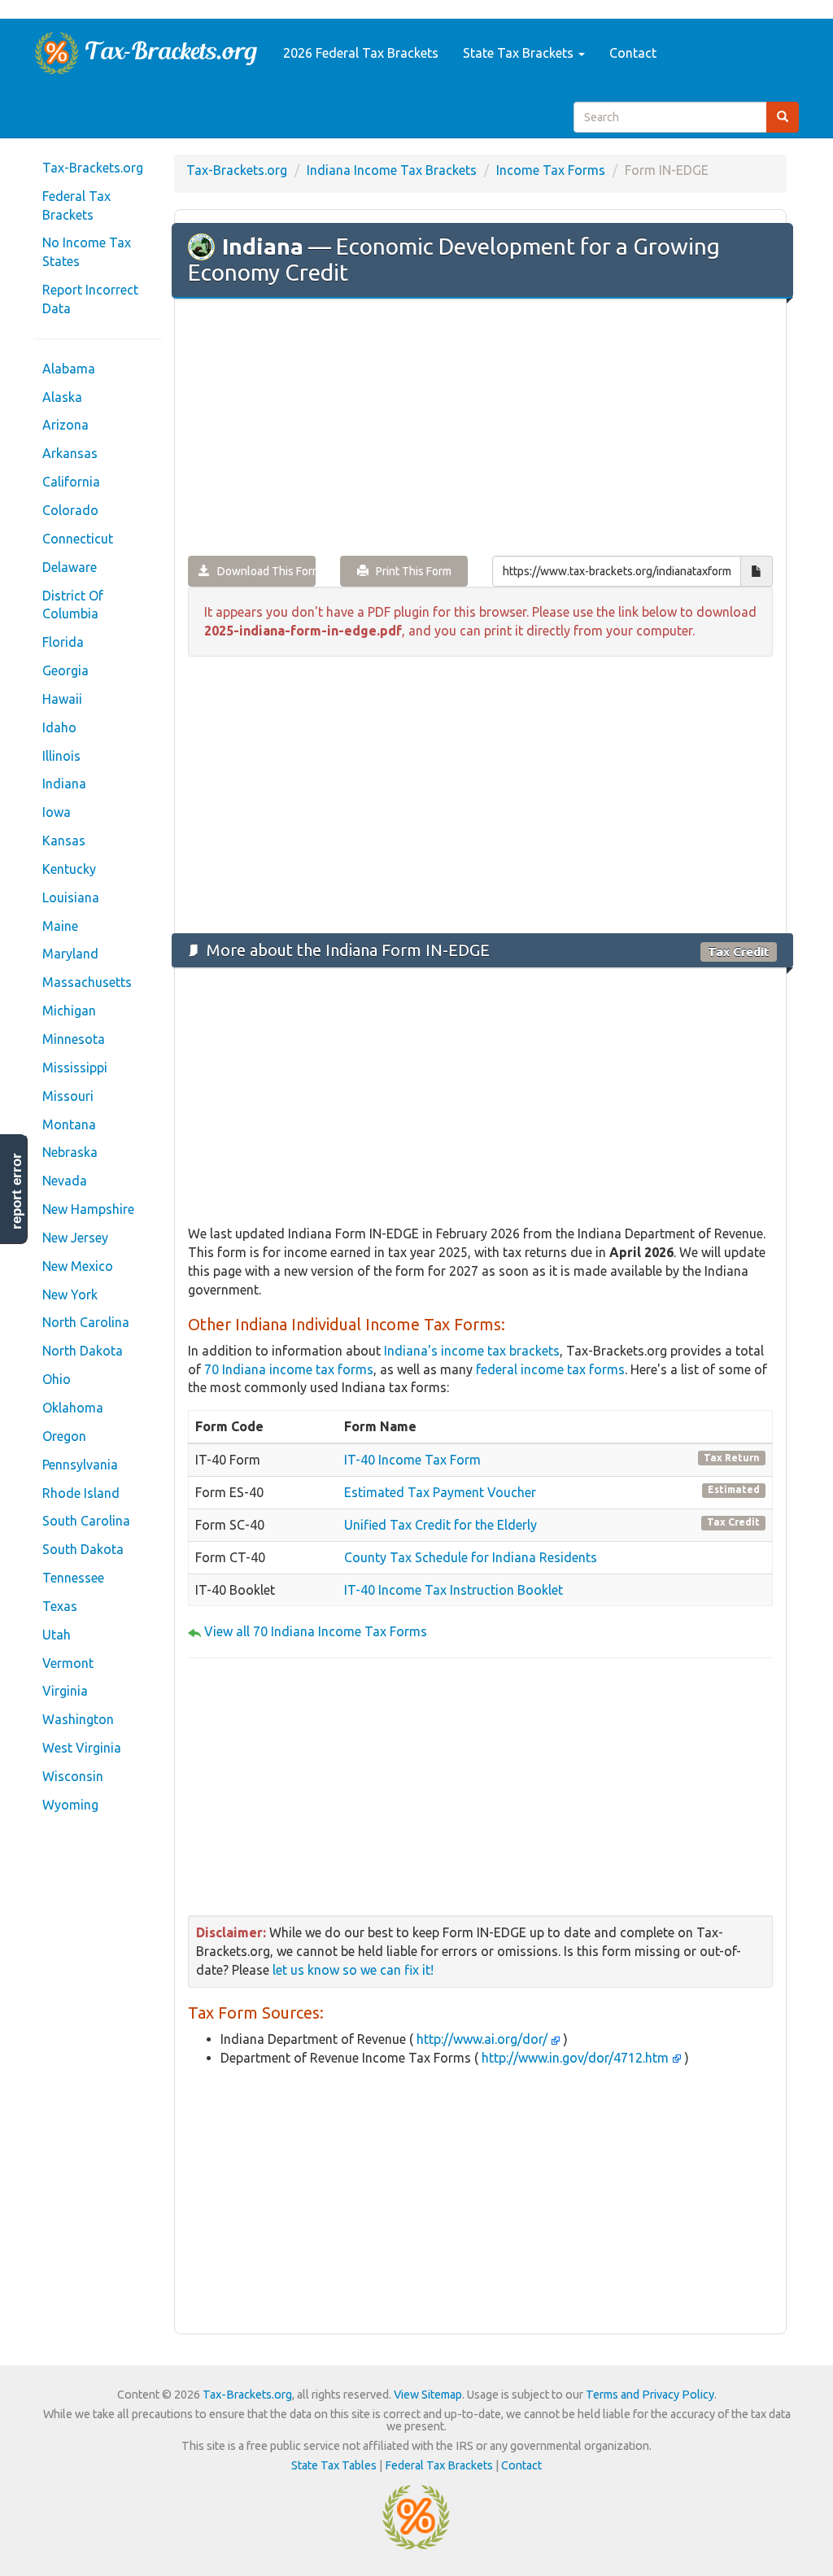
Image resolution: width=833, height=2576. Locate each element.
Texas (60, 1606)
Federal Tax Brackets (76, 205)
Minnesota (74, 1039)
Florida (63, 642)
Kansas (64, 840)
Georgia (65, 670)
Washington (78, 1719)
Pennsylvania (80, 1465)
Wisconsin (73, 1776)
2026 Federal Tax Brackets (361, 53)
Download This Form (263, 571)
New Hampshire (88, 1209)
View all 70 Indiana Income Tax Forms (316, 1631)
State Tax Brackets (520, 53)
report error (17, 1191)
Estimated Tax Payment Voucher (440, 1492)
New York (70, 1295)
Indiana (64, 784)
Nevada (65, 1181)
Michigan (69, 1011)
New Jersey (75, 1238)
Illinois (61, 756)
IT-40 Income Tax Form (412, 1460)
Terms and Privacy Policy (650, 2395)
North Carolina (86, 1322)
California (71, 482)
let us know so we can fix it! (353, 1970)
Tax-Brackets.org (93, 168)
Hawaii (62, 699)
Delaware (70, 567)
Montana (69, 1124)
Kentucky (69, 869)
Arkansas (70, 453)
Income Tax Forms (551, 170)
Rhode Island (81, 1493)
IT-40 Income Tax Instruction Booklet (454, 1590)
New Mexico (78, 1266)
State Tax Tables (334, 2465)
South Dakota (83, 1549)
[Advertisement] (480, 429)
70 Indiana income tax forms (289, 1369)
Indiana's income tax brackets (472, 1351)
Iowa (57, 812)
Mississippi (75, 1068)
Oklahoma (73, 1408)
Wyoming (70, 1805)
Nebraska (70, 1152)
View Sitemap (428, 2395)
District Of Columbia (73, 605)
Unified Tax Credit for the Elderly (440, 1525)
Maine (60, 926)
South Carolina (86, 1521)
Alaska (62, 397)
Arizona (65, 425)
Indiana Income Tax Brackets (392, 170)
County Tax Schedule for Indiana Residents (471, 1557)
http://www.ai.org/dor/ (482, 2039)
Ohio (57, 1379)
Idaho (59, 727)
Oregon (64, 1436)
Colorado (70, 510)
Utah (57, 1635)
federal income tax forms (550, 1369)
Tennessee (73, 1578)
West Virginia (82, 1748)
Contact (633, 53)
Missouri (68, 1096)
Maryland (70, 954)
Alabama (69, 369)
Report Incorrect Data (90, 299)
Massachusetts (87, 982)
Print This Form (410, 571)
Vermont (68, 1663)
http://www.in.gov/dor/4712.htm (575, 2058)
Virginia (65, 1691)
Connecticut (78, 539)
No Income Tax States (87, 252)
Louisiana (71, 897)
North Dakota (83, 1351)
